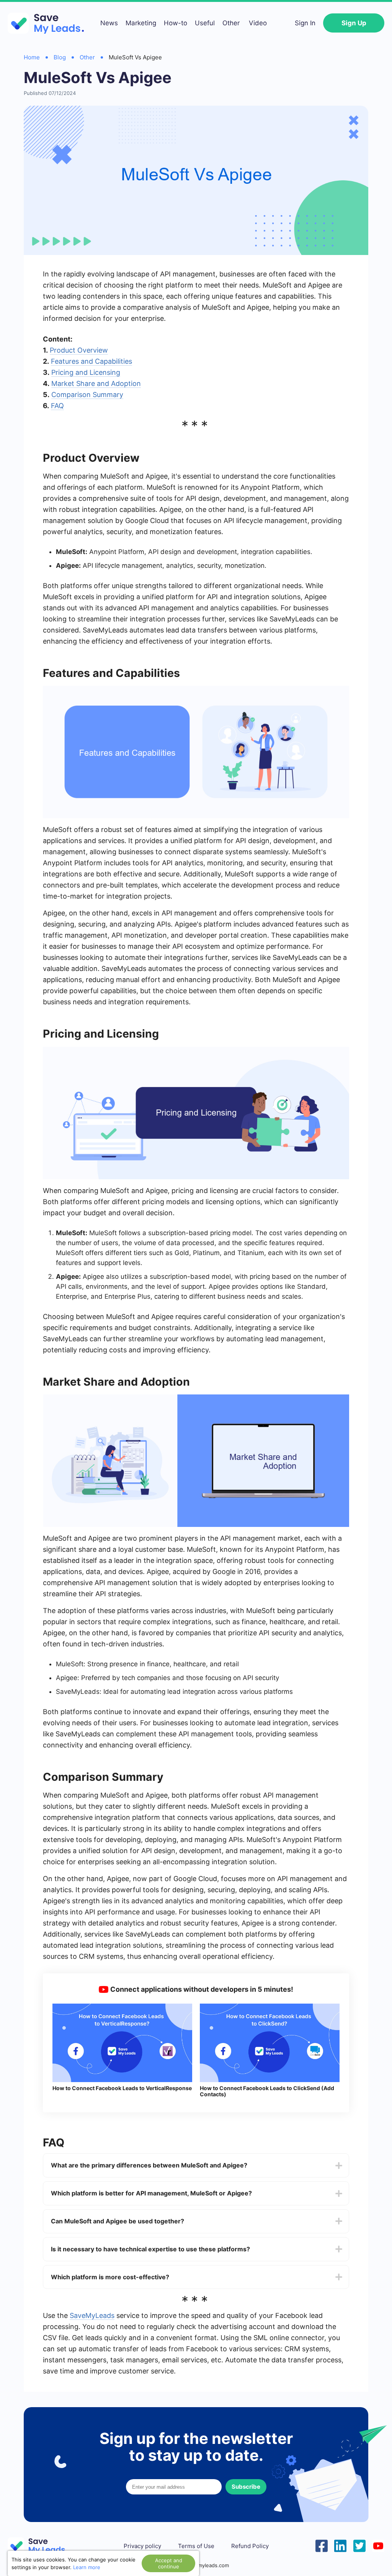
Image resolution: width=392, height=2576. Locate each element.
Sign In (305, 23)
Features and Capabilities (91, 361)
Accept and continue (169, 2563)
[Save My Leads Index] (42, 2546)
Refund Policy (250, 2546)
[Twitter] (359, 2545)
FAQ (57, 406)
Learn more (87, 2567)
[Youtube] (378, 2545)
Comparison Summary (87, 395)
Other (231, 23)
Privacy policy (142, 2546)
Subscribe (246, 2487)
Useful (205, 23)
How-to (176, 23)
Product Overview (79, 350)
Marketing (141, 23)
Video (258, 23)
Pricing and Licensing (86, 372)
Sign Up (354, 23)
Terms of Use (196, 2546)
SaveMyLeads (92, 2315)
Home (32, 57)
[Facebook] (322, 2545)
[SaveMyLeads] (50, 23)
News (109, 23)
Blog (60, 57)
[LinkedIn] (340, 2545)
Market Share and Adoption (96, 383)
